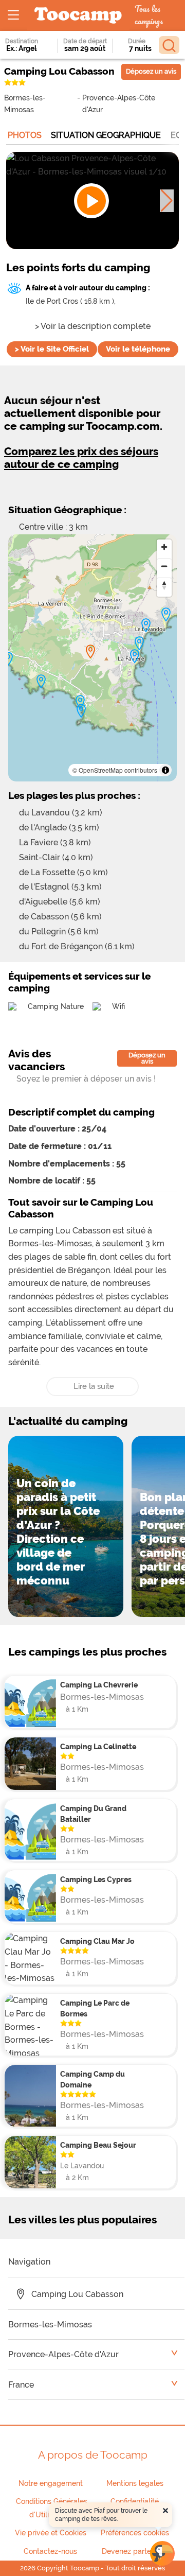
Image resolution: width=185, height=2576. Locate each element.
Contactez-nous (50, 2551)
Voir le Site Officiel (52, 349)
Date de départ (85, 41)
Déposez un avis (151, 71)
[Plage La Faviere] (135, 656)
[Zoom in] (164, 547)
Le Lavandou (82, 2165)
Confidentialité (135, 2501)
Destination (22, 41)
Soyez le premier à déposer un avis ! (86, 1079)
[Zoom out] (164, 566)
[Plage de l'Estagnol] (41, 682)
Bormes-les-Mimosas (25, 103)
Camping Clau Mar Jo (97, 1941)
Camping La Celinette (98, 1746)
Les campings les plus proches (87, 1652)
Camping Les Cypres (96, 1879)
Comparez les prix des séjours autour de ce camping (81, 458)
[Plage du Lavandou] (146, 625)
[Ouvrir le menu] (13, 15)
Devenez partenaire (135, 2551)
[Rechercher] (169, 45)
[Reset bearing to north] (164, 585)
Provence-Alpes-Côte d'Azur (119, 103)
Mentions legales (135, 2483)
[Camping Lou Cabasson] (90, 652)
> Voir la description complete (93, 326)
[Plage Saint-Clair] (166, 615)
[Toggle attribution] (165, 770)
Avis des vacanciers (36, 1060)
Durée (137, 41)
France (21, 2385)
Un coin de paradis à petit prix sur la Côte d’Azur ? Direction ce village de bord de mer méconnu (58, 1532)
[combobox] (24, 48)
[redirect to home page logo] (78, 16)
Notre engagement (51, 2483)
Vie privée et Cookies (51, 2533)
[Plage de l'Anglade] (139, 643)
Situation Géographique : (67, 510)
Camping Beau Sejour (98, 2145)
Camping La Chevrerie (99, 1685)
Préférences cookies (135, 2533)
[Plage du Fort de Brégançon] (81, 711)
